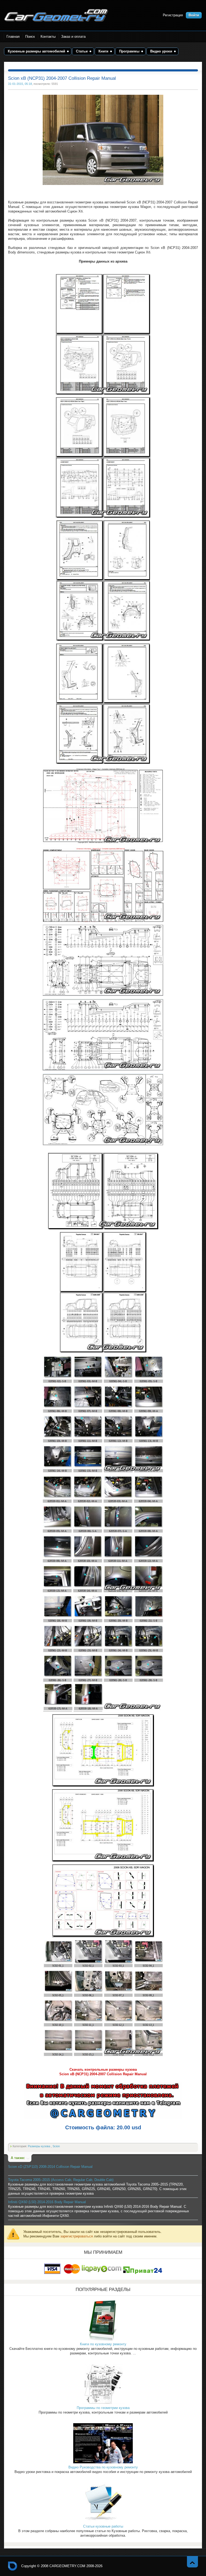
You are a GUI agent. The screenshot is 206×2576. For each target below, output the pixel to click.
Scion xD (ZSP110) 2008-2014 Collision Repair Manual (50, 2167)
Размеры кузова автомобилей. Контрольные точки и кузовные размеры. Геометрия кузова (56, 15)
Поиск (30, 37)
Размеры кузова (39, 2146)
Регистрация (173, 15)
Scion (56, 2146)
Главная (13, 37)
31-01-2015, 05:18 (20, 84)
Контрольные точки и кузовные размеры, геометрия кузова (13, 2566)
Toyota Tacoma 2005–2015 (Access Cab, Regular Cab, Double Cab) (61, 2180)
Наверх (192, 2562)
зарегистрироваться (77, 2236)
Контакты (48, 37)
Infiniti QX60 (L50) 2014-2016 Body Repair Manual (47, 2202)
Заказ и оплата (73, 37)
